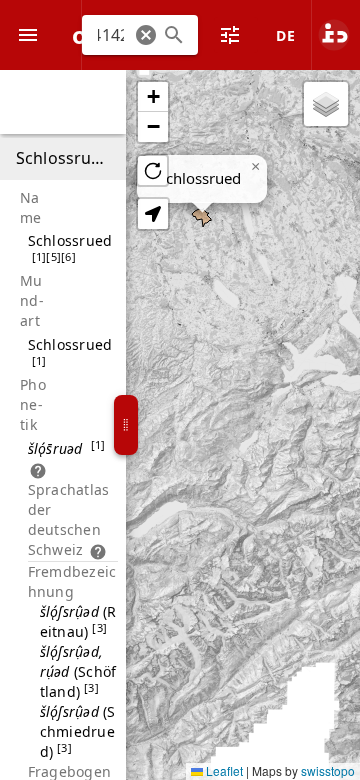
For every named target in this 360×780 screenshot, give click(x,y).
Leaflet (223, 770)
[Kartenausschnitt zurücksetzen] (152, 170)
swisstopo (328, 770)
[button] (146, 35)
